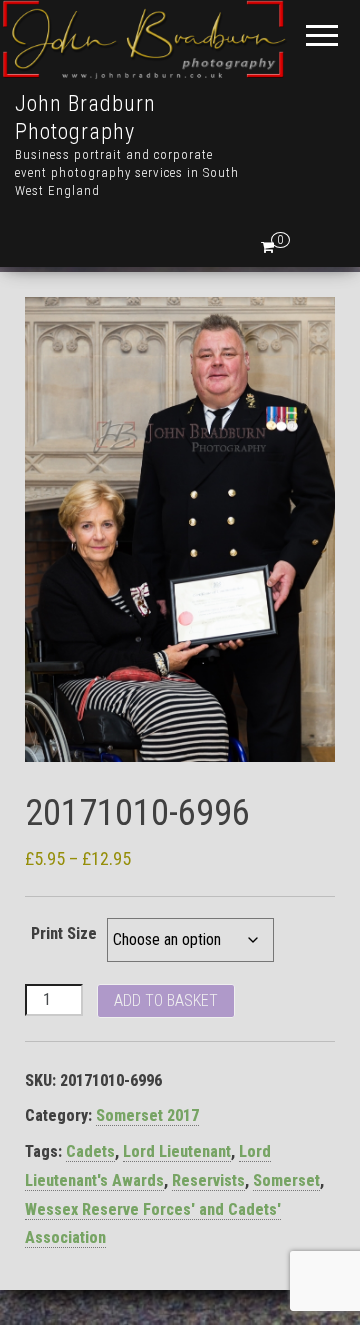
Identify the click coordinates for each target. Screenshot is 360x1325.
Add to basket (166, 1000)
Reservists (208, 1180)
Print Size (64, 933)
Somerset (286, 1180)
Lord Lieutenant (177, 1151)
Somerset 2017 (147, 1115)
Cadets (90, 1151)
